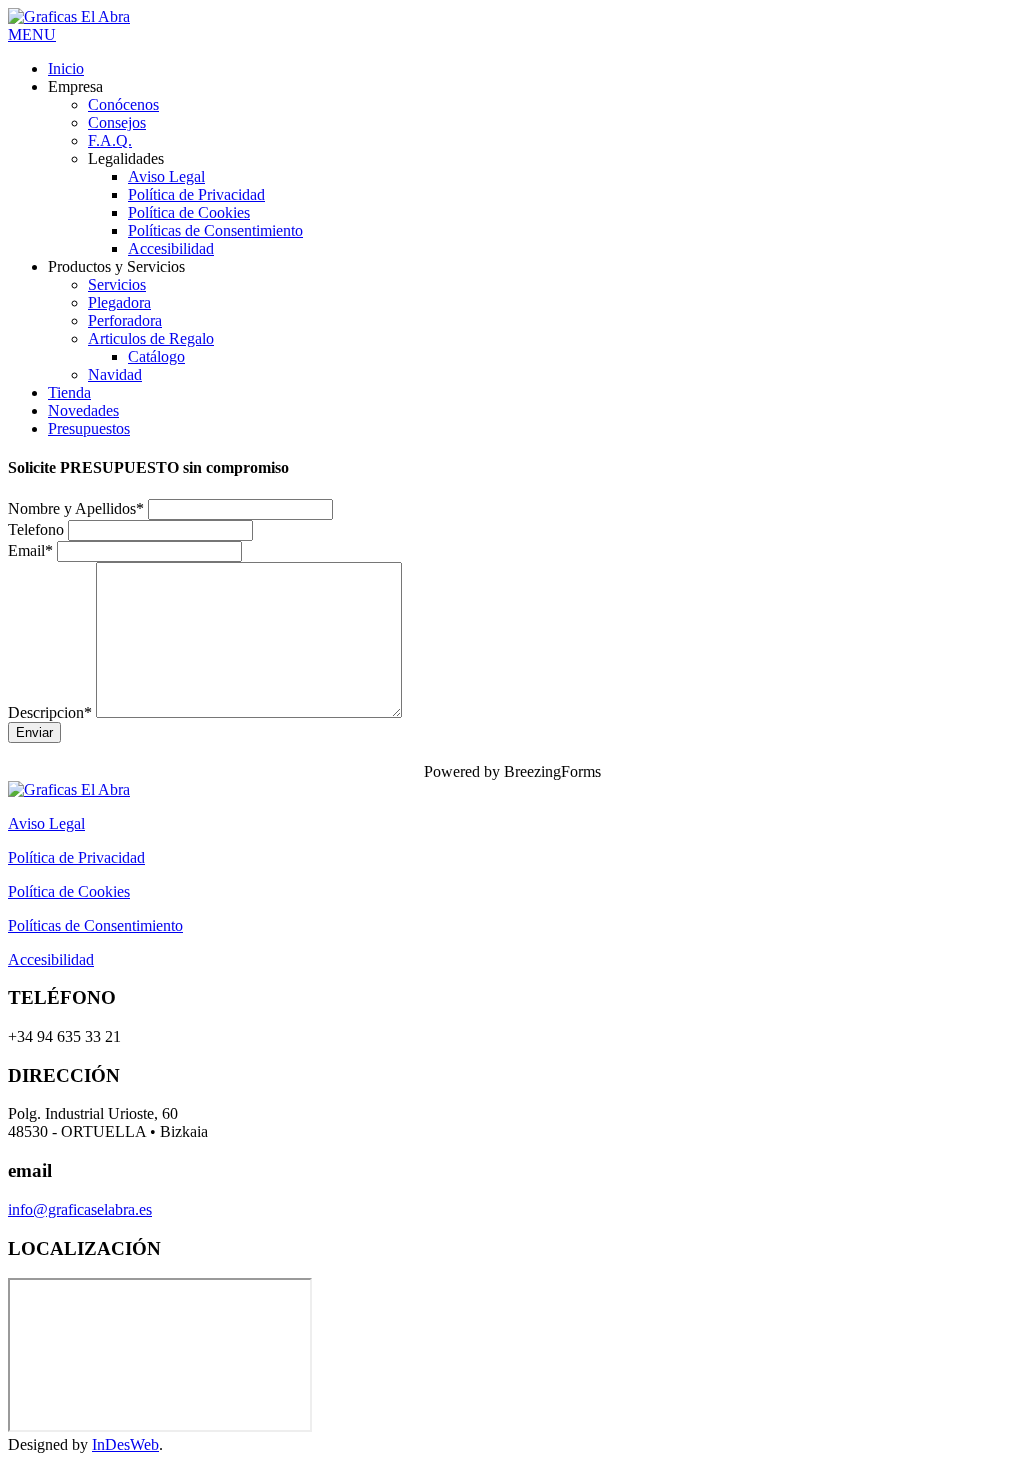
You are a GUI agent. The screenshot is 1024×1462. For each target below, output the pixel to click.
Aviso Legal (46, 823)
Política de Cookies (69, 891)
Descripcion (50, 712)
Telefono (36, 529)
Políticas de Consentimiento (95, 925)
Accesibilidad (51, 959)
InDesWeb (125, 1444)
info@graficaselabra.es (80, 1209)
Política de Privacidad (76, 857)
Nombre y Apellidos (76, 508)
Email (30, 550)
